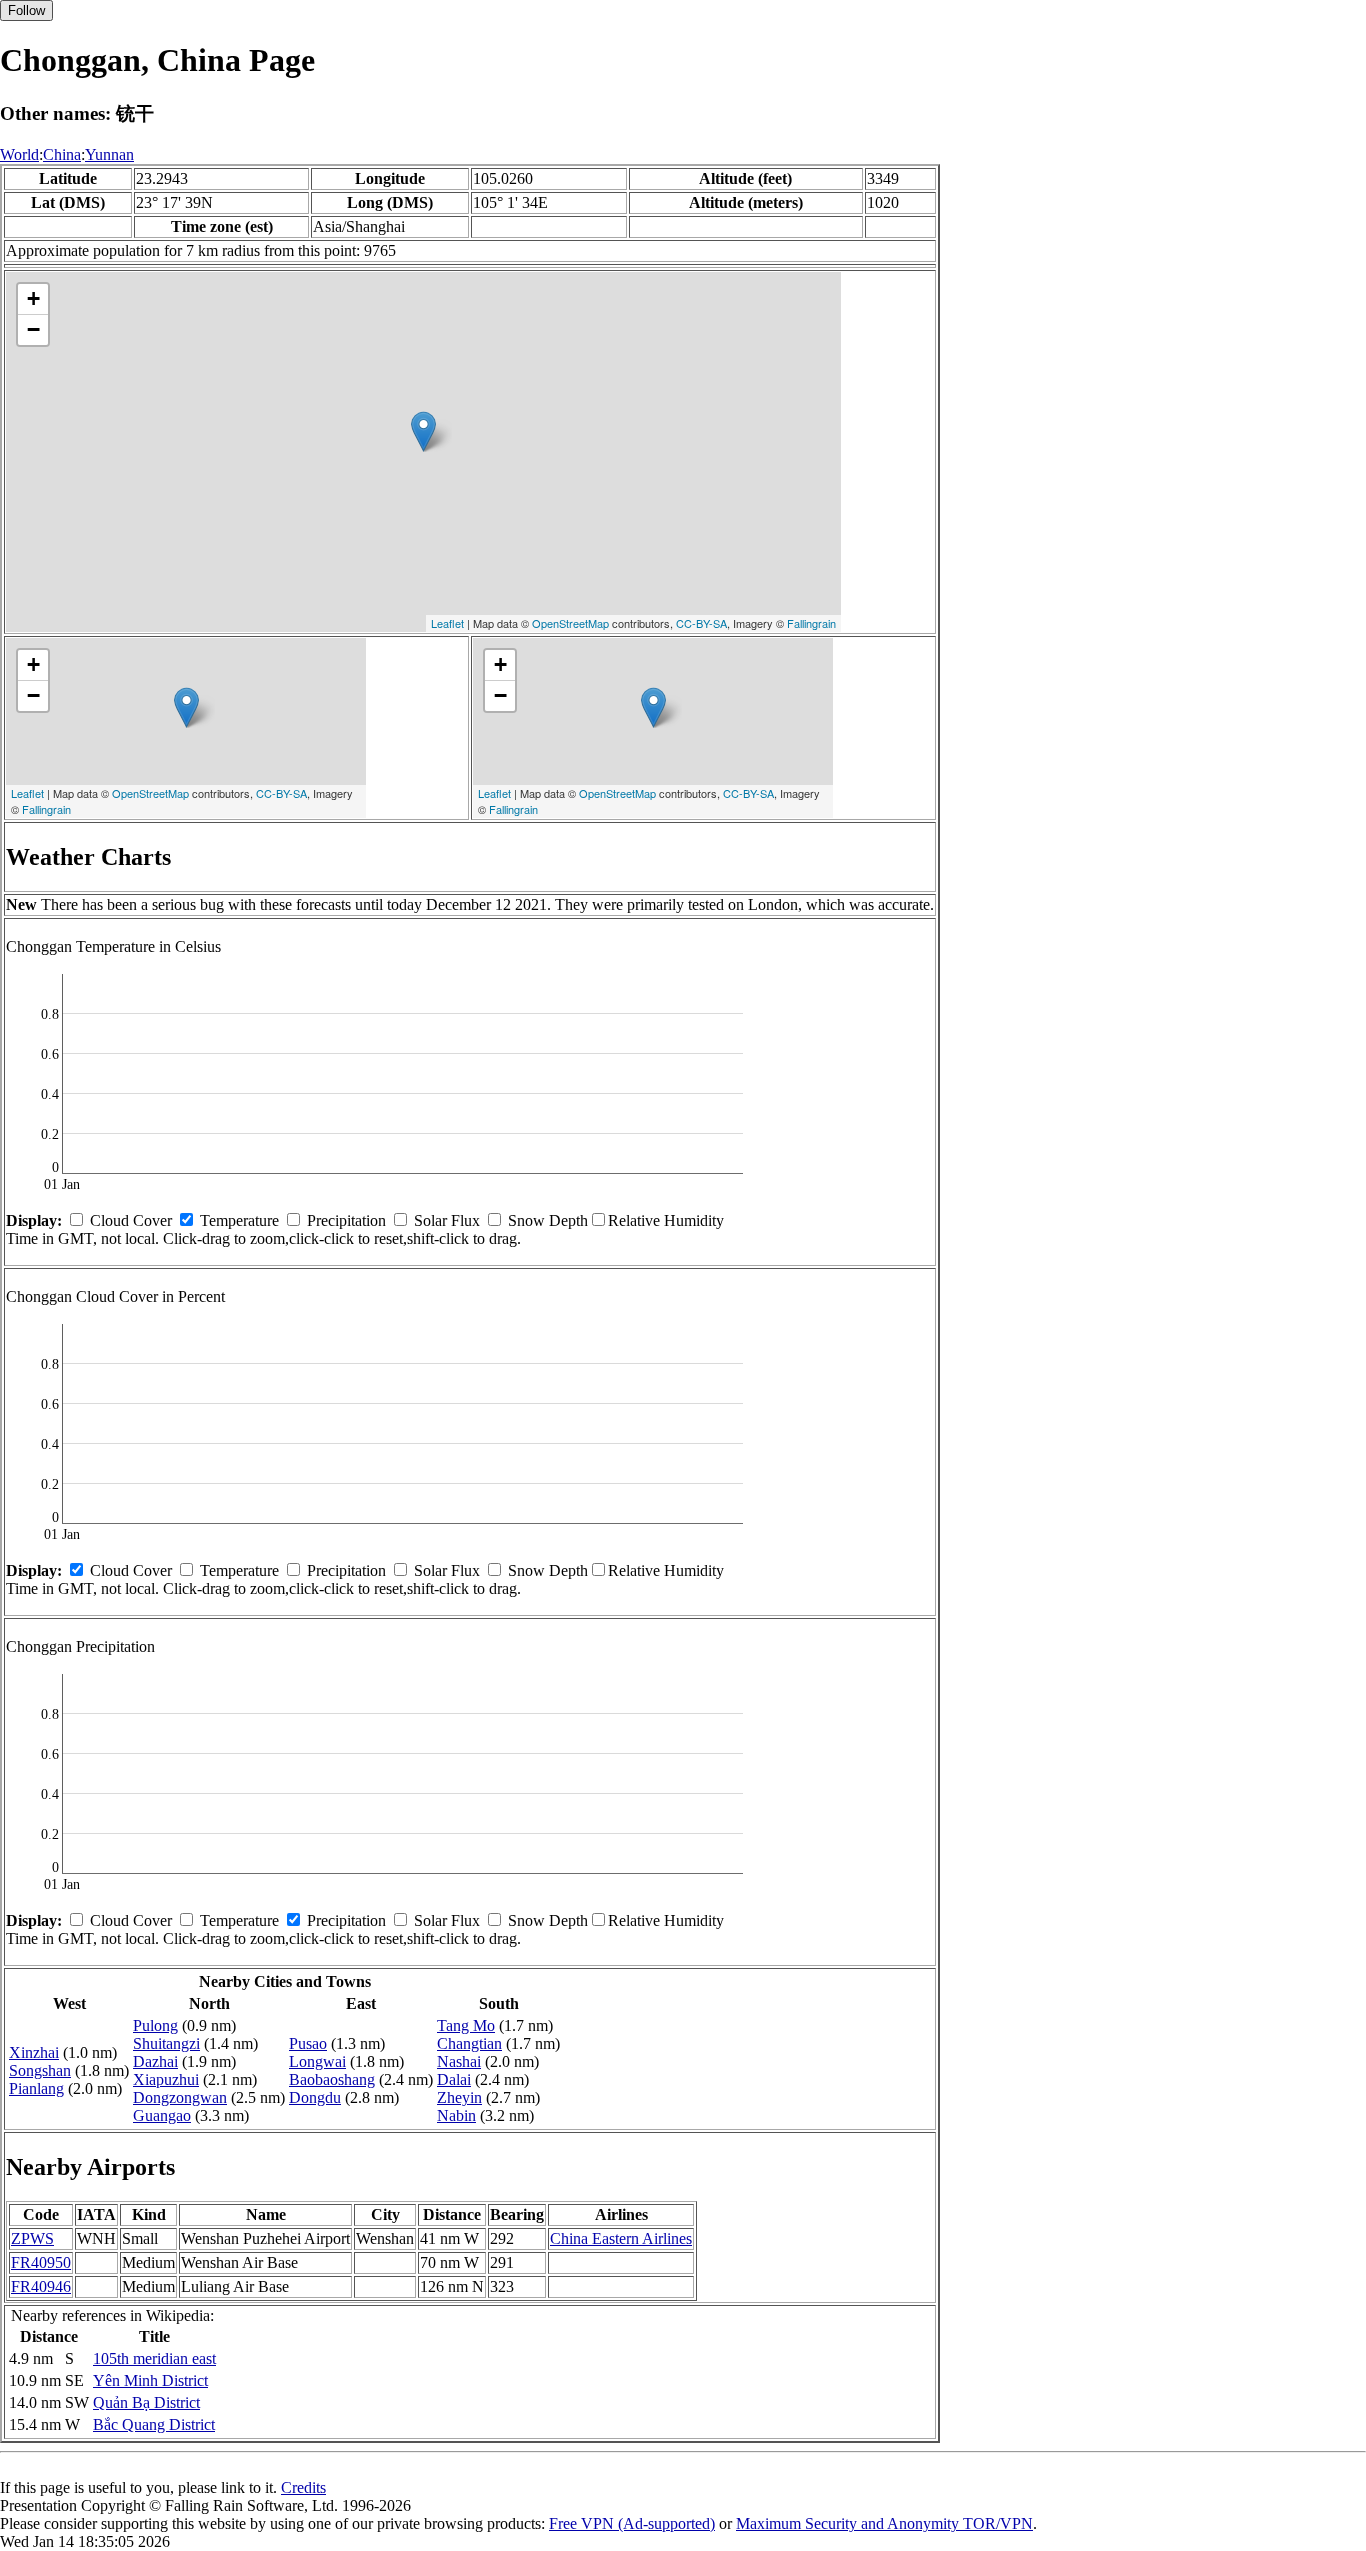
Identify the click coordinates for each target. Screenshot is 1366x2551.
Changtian (469, 2043)
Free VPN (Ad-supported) (632, 2523)
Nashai (459, 2061)
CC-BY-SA (701, 623)
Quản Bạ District (146, 2402)
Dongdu (315, 2097)
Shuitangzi (166, 2043)
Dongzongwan (180, 2097)
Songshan (40, 2070)
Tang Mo (466, 2025)
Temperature (239, 1220)
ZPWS (32, 2238)
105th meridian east (154, 2358)
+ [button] (33, 298)
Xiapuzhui (166, 2079)
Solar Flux (447, 1220)
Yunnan (109, 154)
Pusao (308, 2043)
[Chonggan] (423, 431)
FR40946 (41, 2286)
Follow (26, 10)
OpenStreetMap (570, 623)
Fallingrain (811, 623)
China (62, 154)
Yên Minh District (150, 2380)
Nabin (456, 2115)
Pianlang (36, 2088)
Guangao (162, 2115)
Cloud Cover (131, 1220)
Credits (303, 2487)
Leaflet (447, 623)
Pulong (155, 2025)
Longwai (317, 2061)
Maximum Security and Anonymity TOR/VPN (884, 2523)
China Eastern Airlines (621, 2238)
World (19, 154)
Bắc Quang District (154, 2424)
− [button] (33, 329)
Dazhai (155, 2061)
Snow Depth (548, 1220)
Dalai (454, 2079)
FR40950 (41, 2262)
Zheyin (459, 2097)
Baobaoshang (332, 2079)
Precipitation (346, 1220)
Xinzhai (34, 2052)
